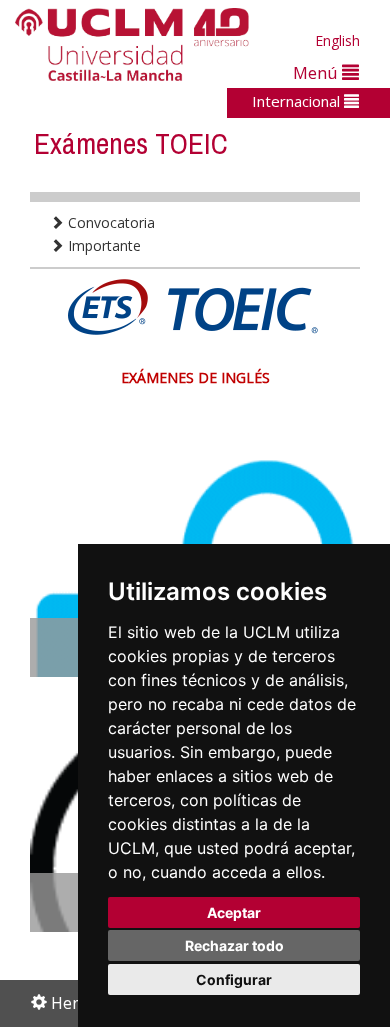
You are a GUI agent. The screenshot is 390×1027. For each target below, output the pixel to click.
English (337, 40)
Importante (102, 245)
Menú (317, 72)
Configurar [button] (234, 979)
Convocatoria (109, 222)
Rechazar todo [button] (234, 945)
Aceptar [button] (234, 912)
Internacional (298, 101)
